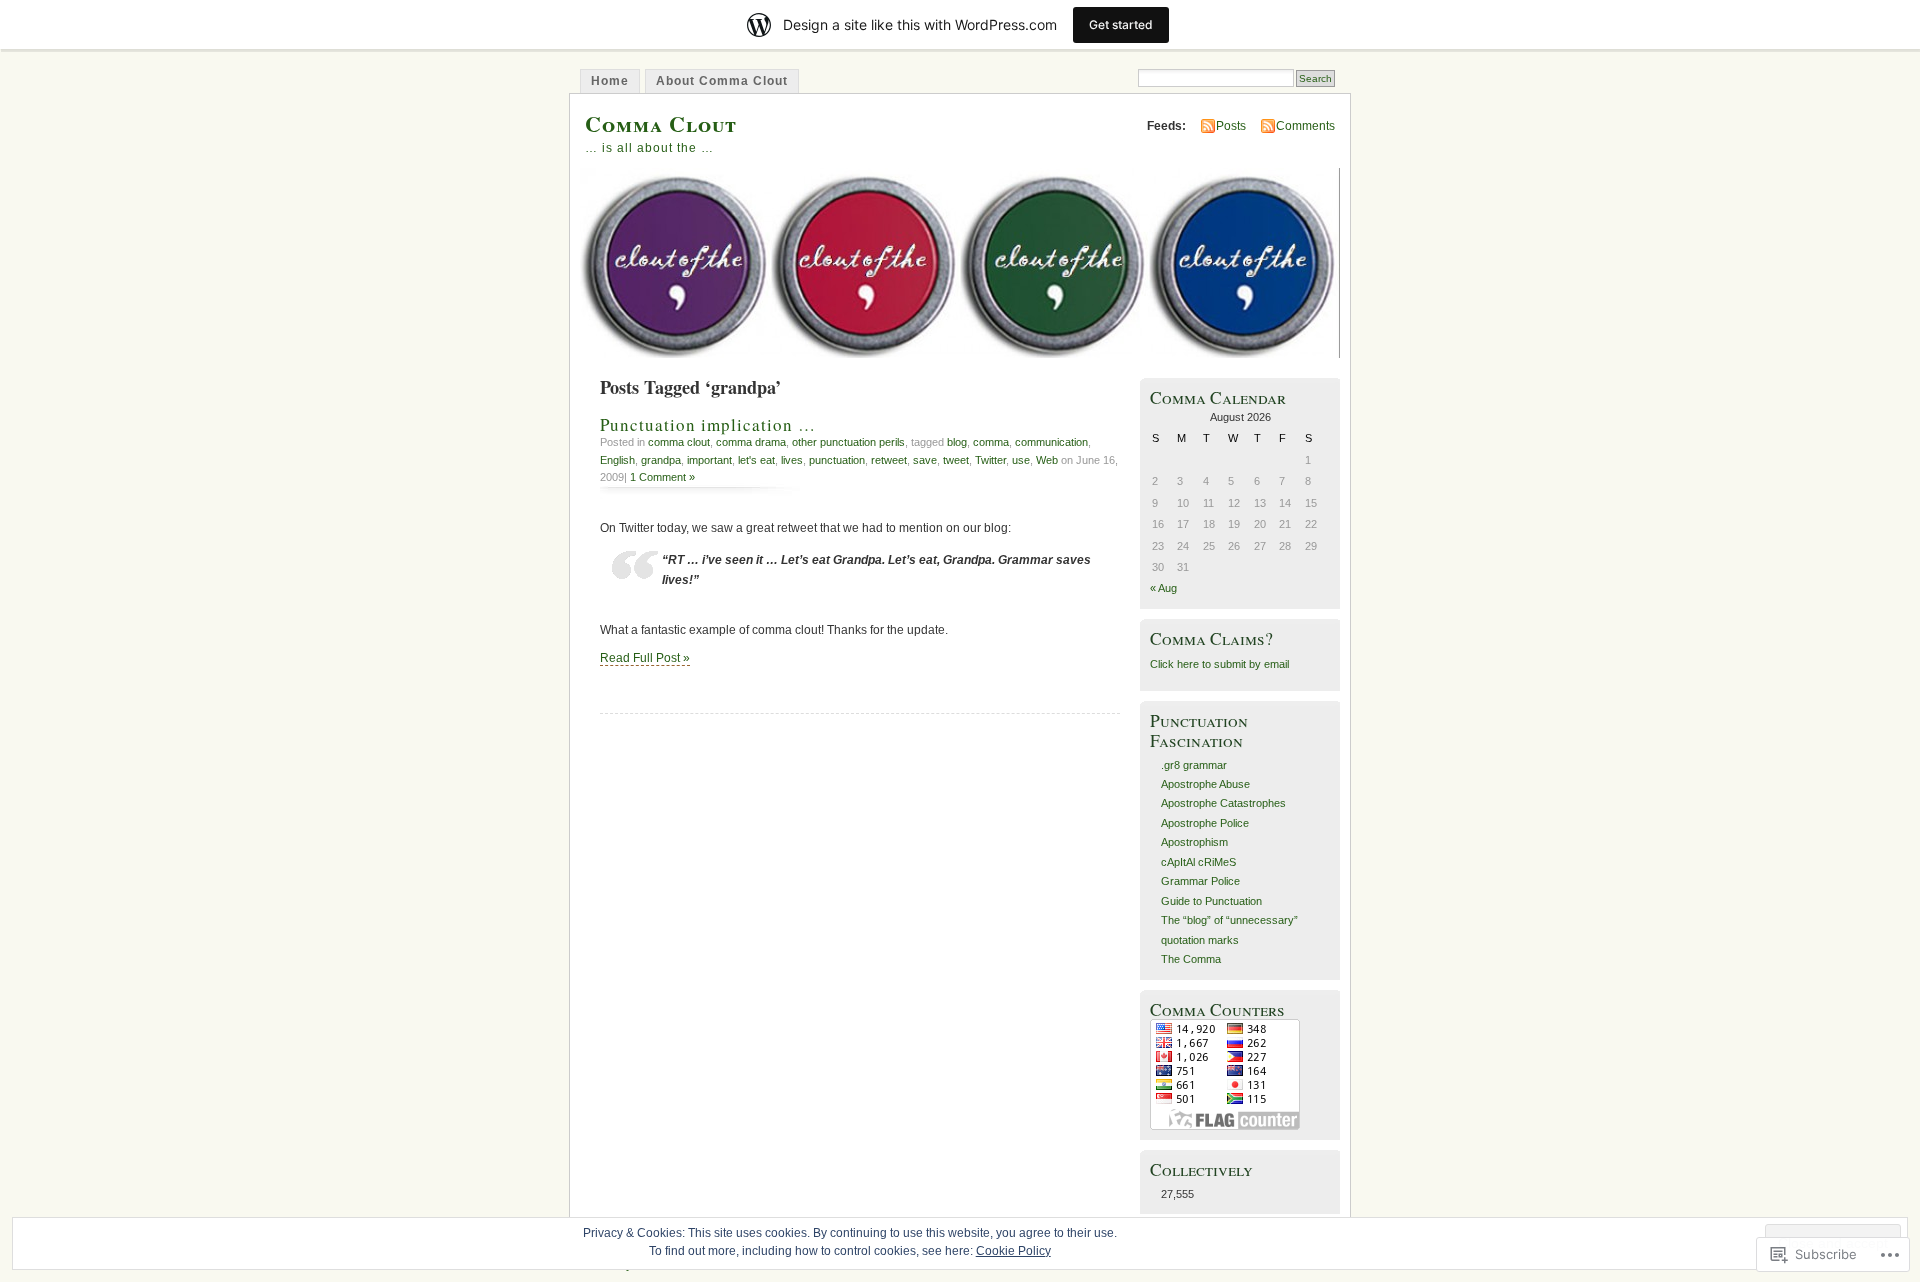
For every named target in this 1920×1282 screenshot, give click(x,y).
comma (991, 442)
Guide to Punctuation (1211, 901)
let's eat (756, 460)
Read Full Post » (645, 658)
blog (957, 442)
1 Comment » (662, 477)
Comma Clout (661, 123)
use (1021, 460)
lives (792, 460)
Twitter (990, 460)
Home (610, 81)
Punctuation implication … (708, 424)
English (617, 460)
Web (1047, 460)
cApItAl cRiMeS (1198, 862)
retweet (889, 460)
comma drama (751, 442)
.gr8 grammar (1194, 765)
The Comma (1191, 959)
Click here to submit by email (1219, 664)
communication (1051, 442)
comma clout (679, 442)
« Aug (1163, 588)
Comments (1305, 126)
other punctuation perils (848, 442)
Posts (1231, 126)
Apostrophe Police (1205, 823)
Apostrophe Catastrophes (1223, 803)
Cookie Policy (1013, 1251)
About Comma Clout (722, 81)
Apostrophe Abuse (1205, 784)
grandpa (661, 460)
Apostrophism (1194, 842)
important (709, 460)
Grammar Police (1200, 881)
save (925, 460)
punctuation (837, 460)
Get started (1121, 24)
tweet (956, 460)
